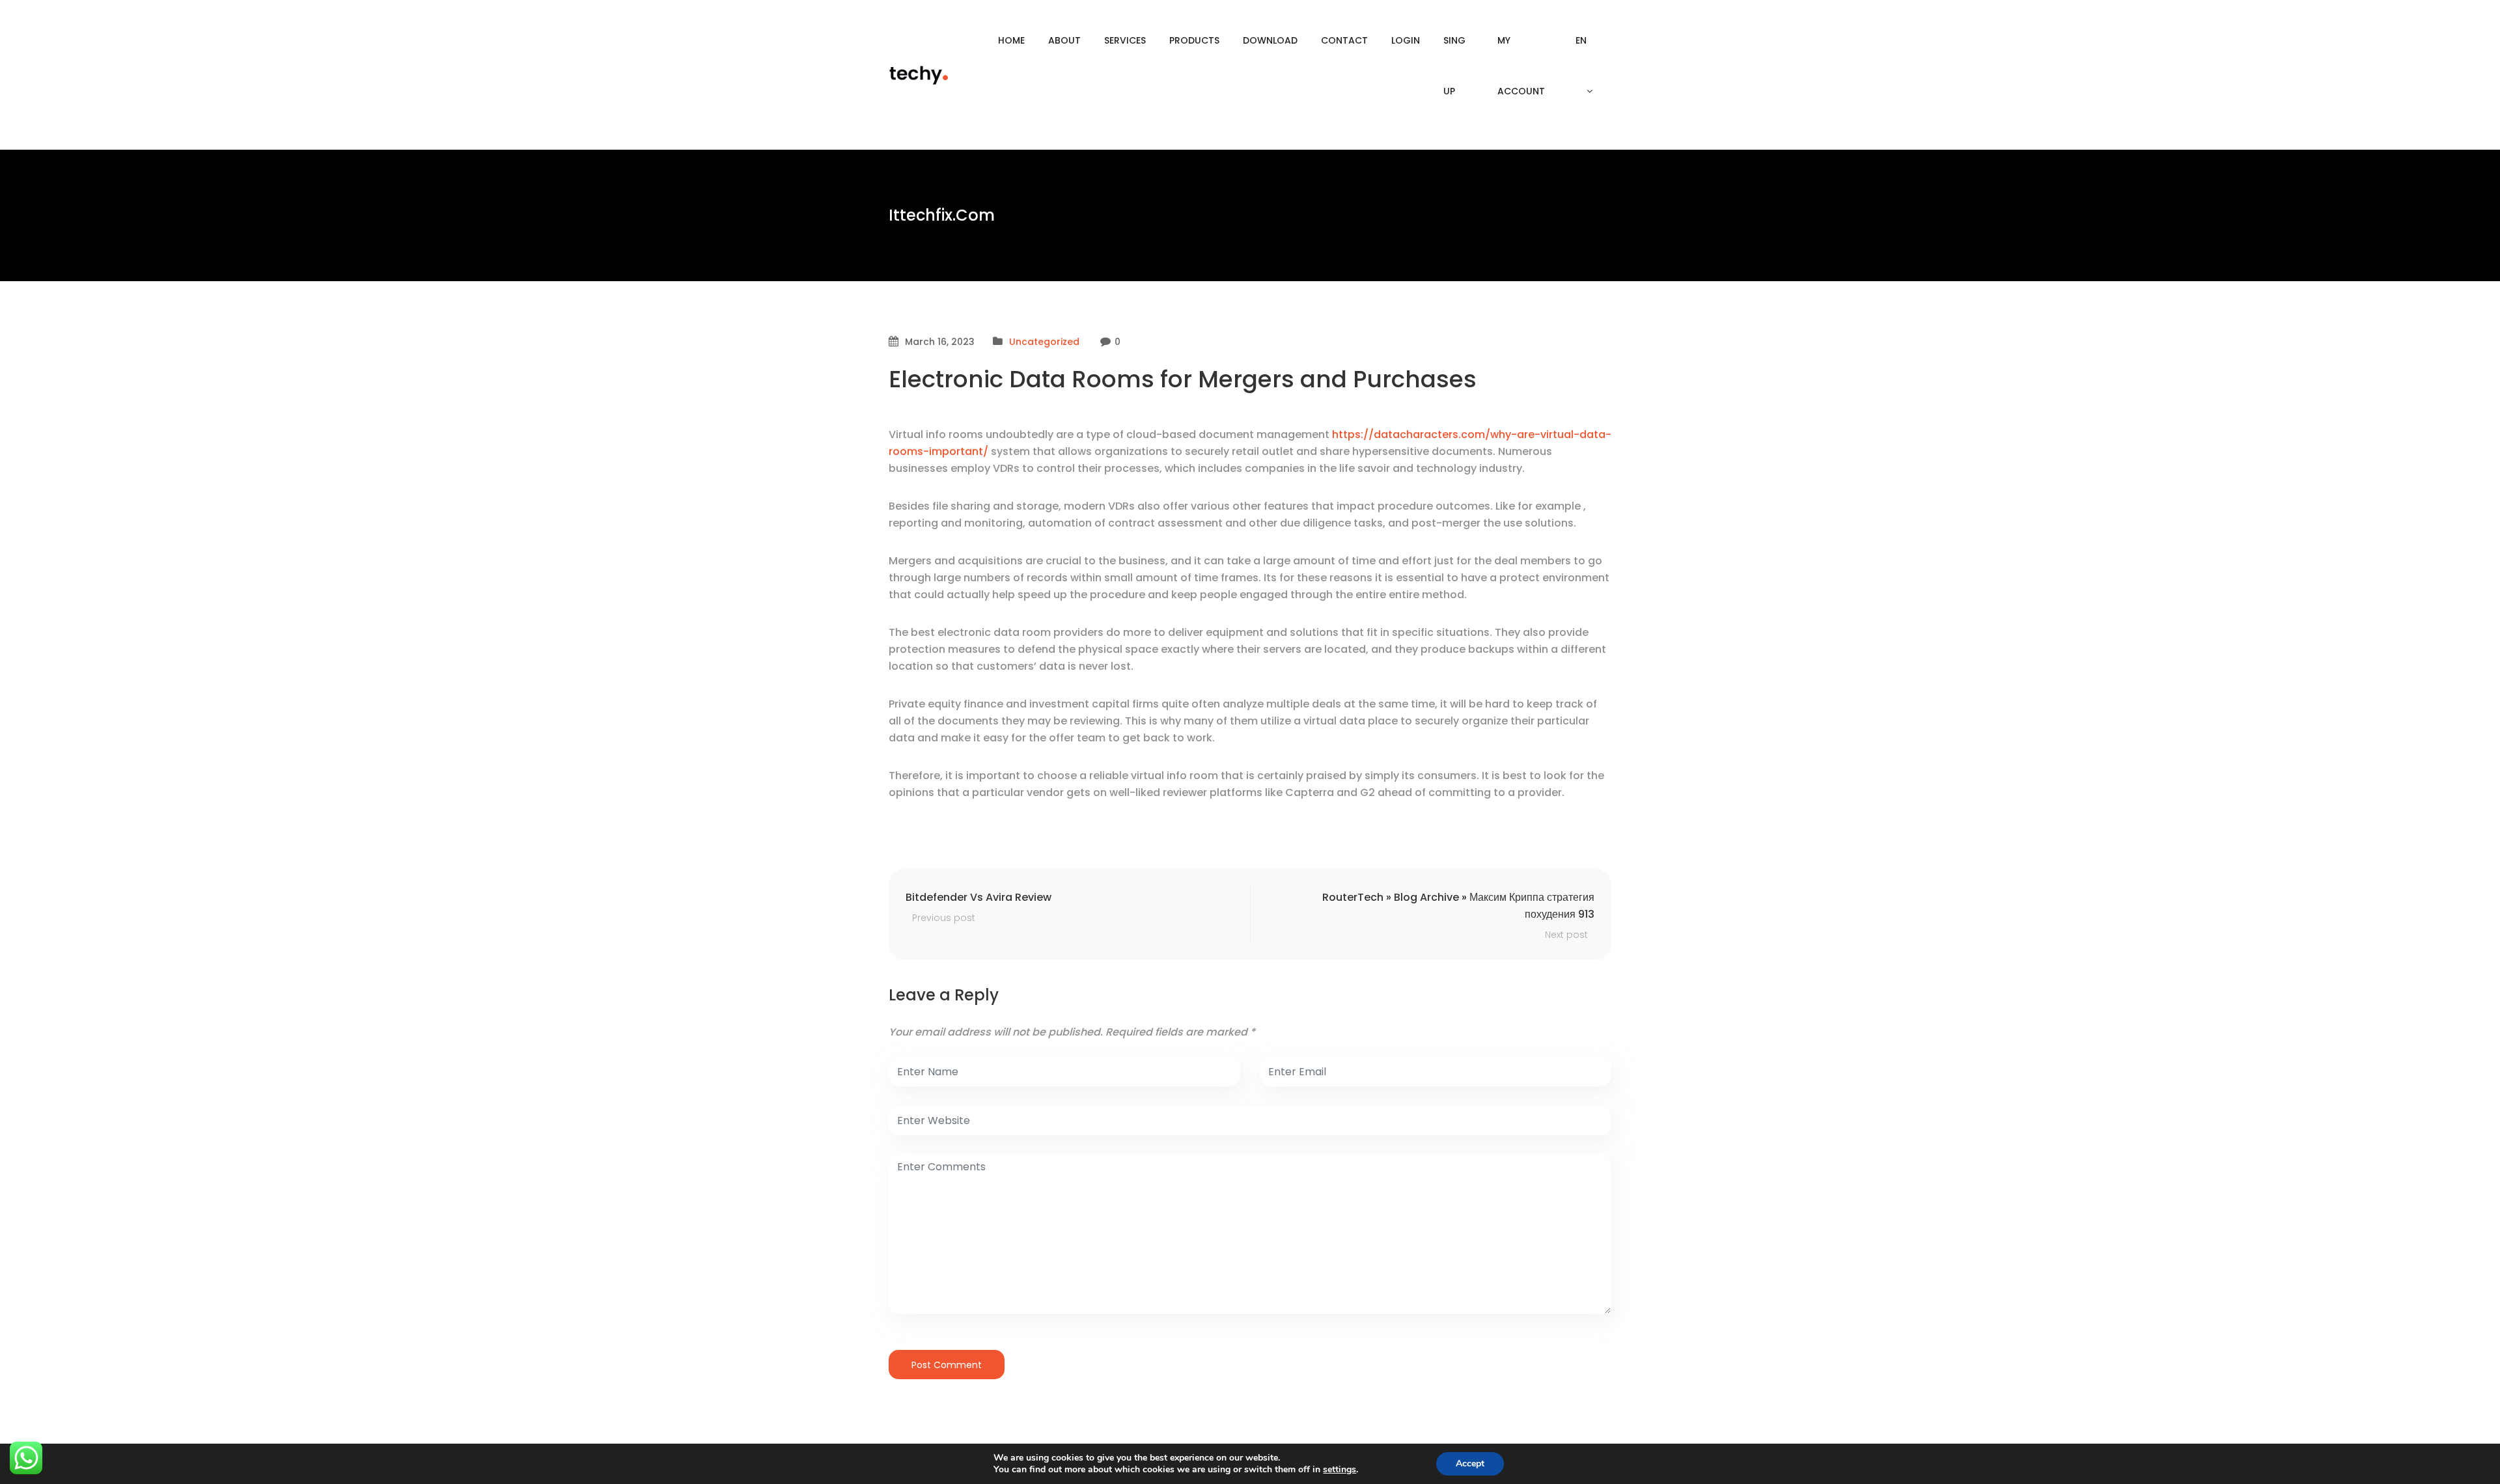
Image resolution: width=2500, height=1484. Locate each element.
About (1064, 40)
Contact (1344, 40)
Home (1011, 40)
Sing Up (1454, 66)
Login (1406, 40)
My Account (1521, 66)
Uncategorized (1044, 342)
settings (1340, 1470)
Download (1270, 40)
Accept (1470, 1463)
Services (1125, 40)
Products (1194, 40)
